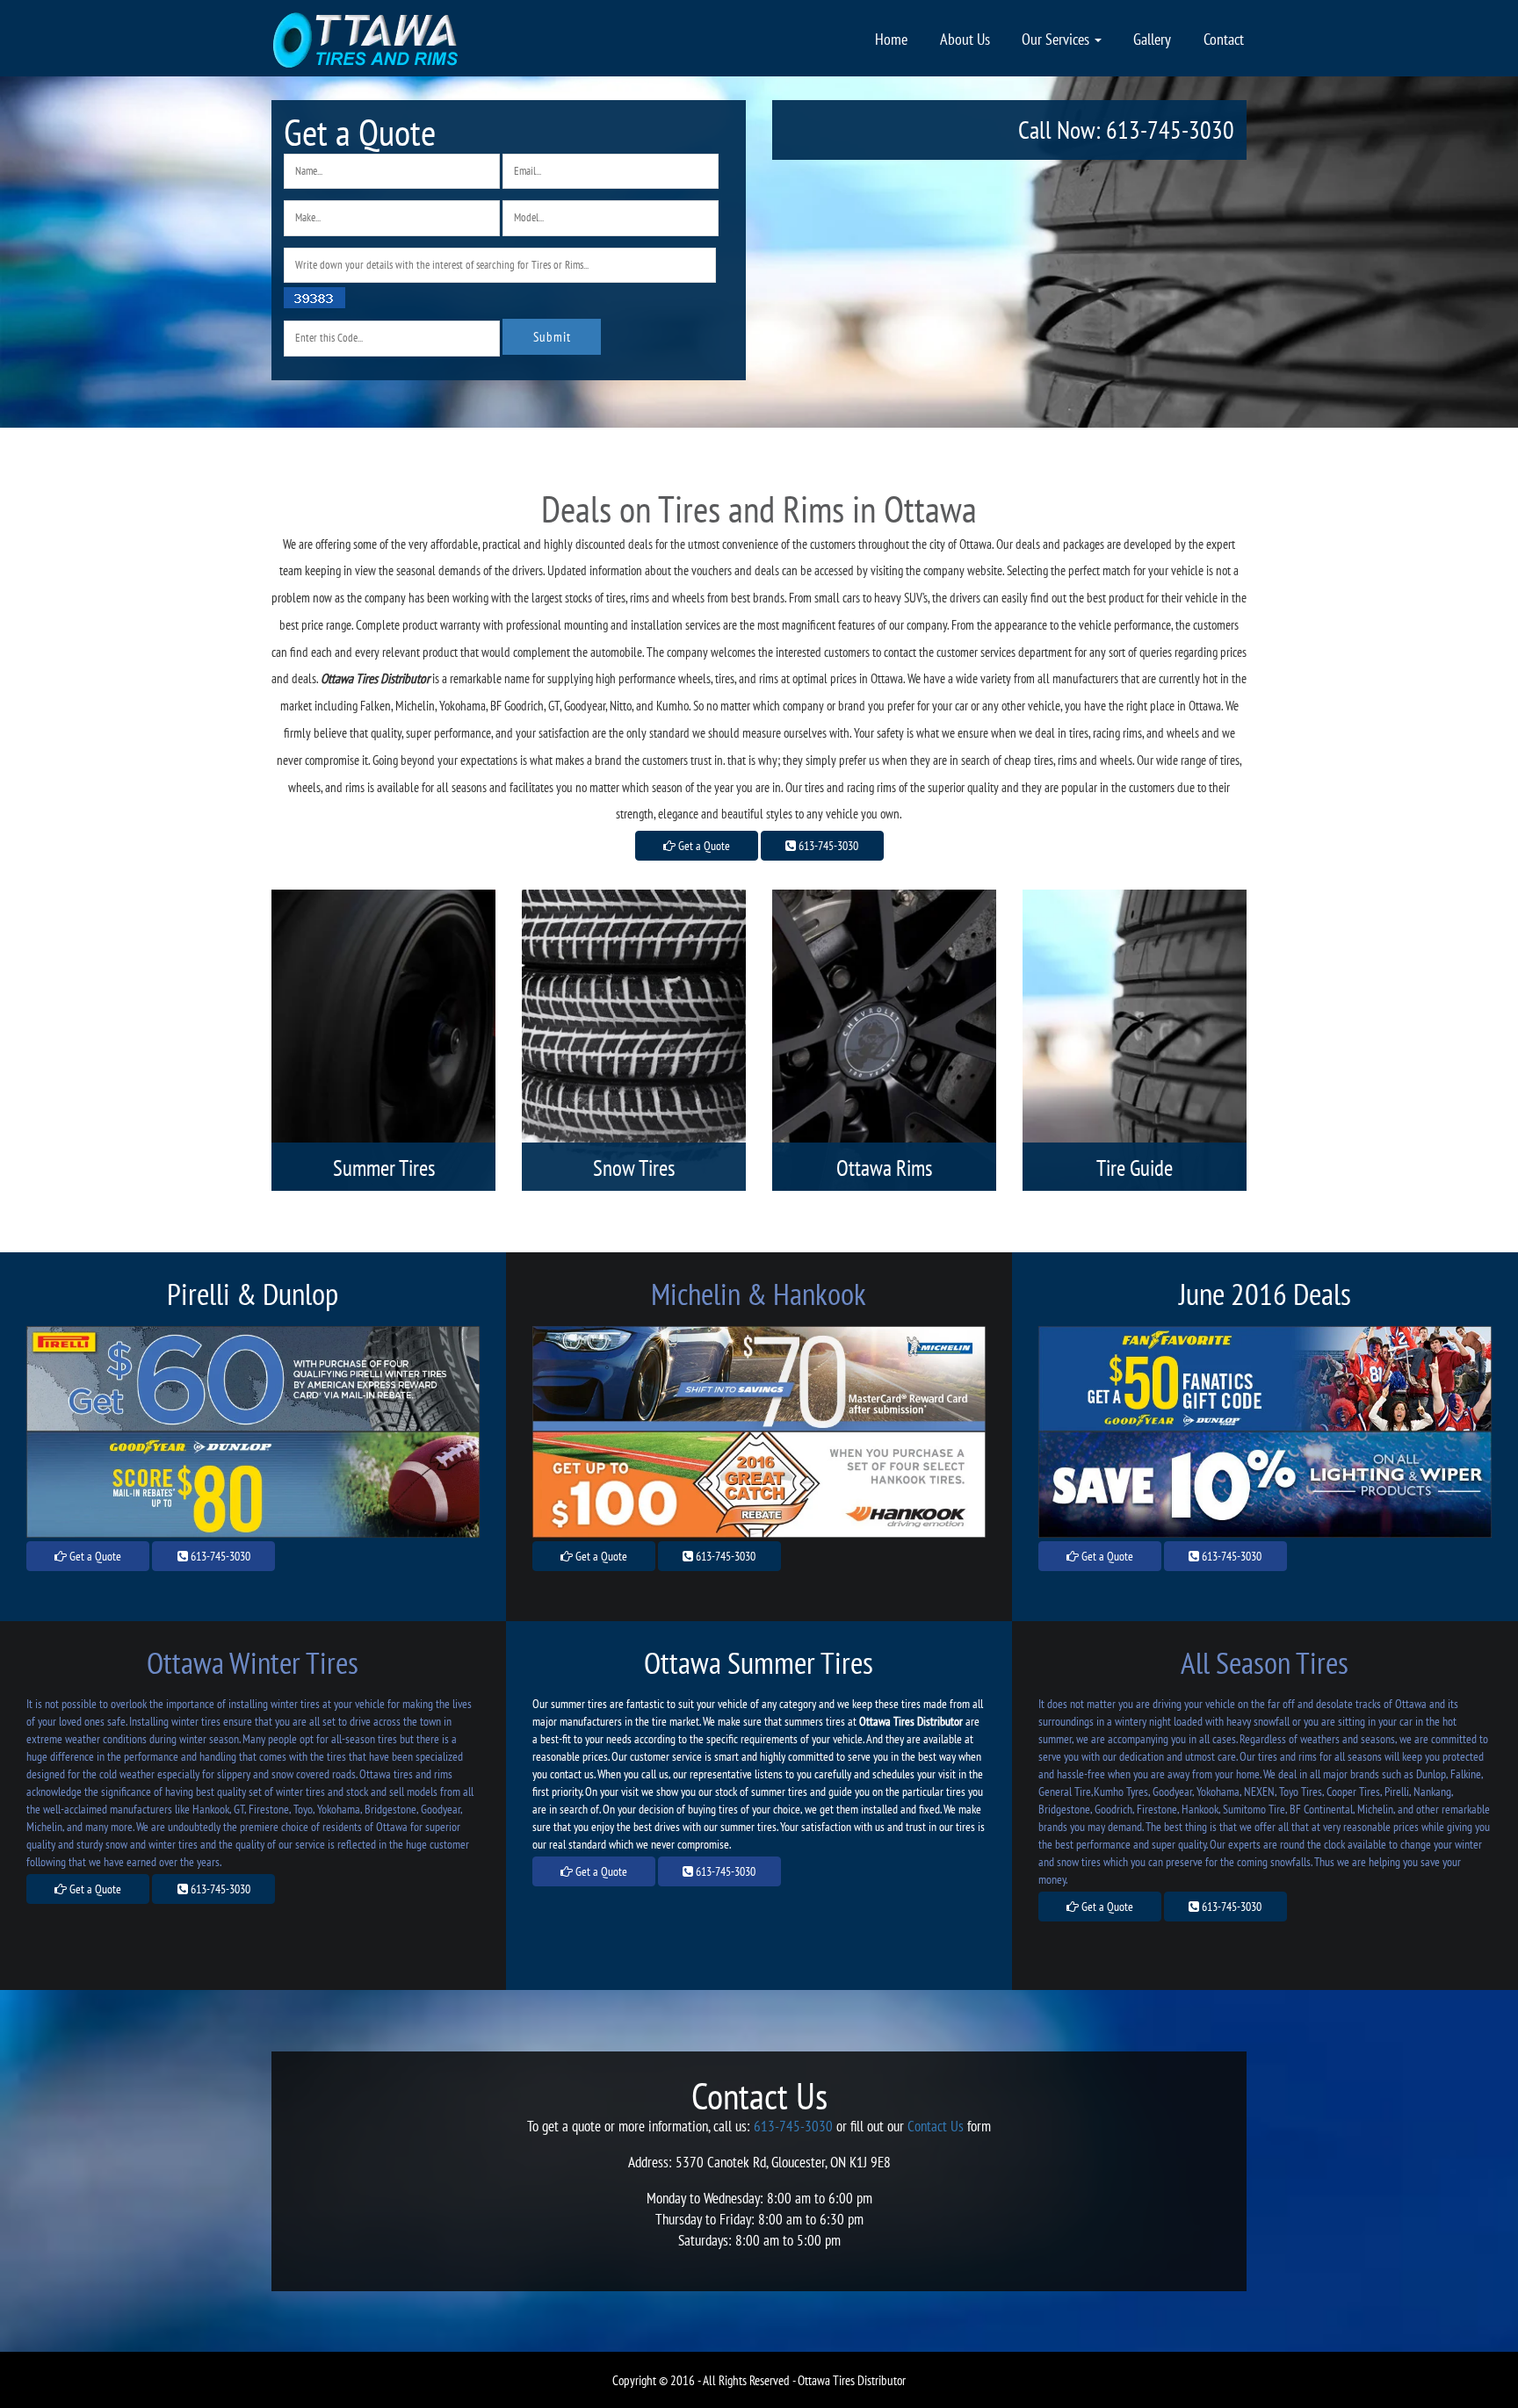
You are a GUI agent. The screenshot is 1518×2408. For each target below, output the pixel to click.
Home (891, 39)
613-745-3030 (827, 846)
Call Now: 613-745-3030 (1126, 130)
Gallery (1152, 39)
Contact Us (936, 2126)
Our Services (1057, 39)
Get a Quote (703, 846)
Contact (1224, 39)
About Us (965, 39)
